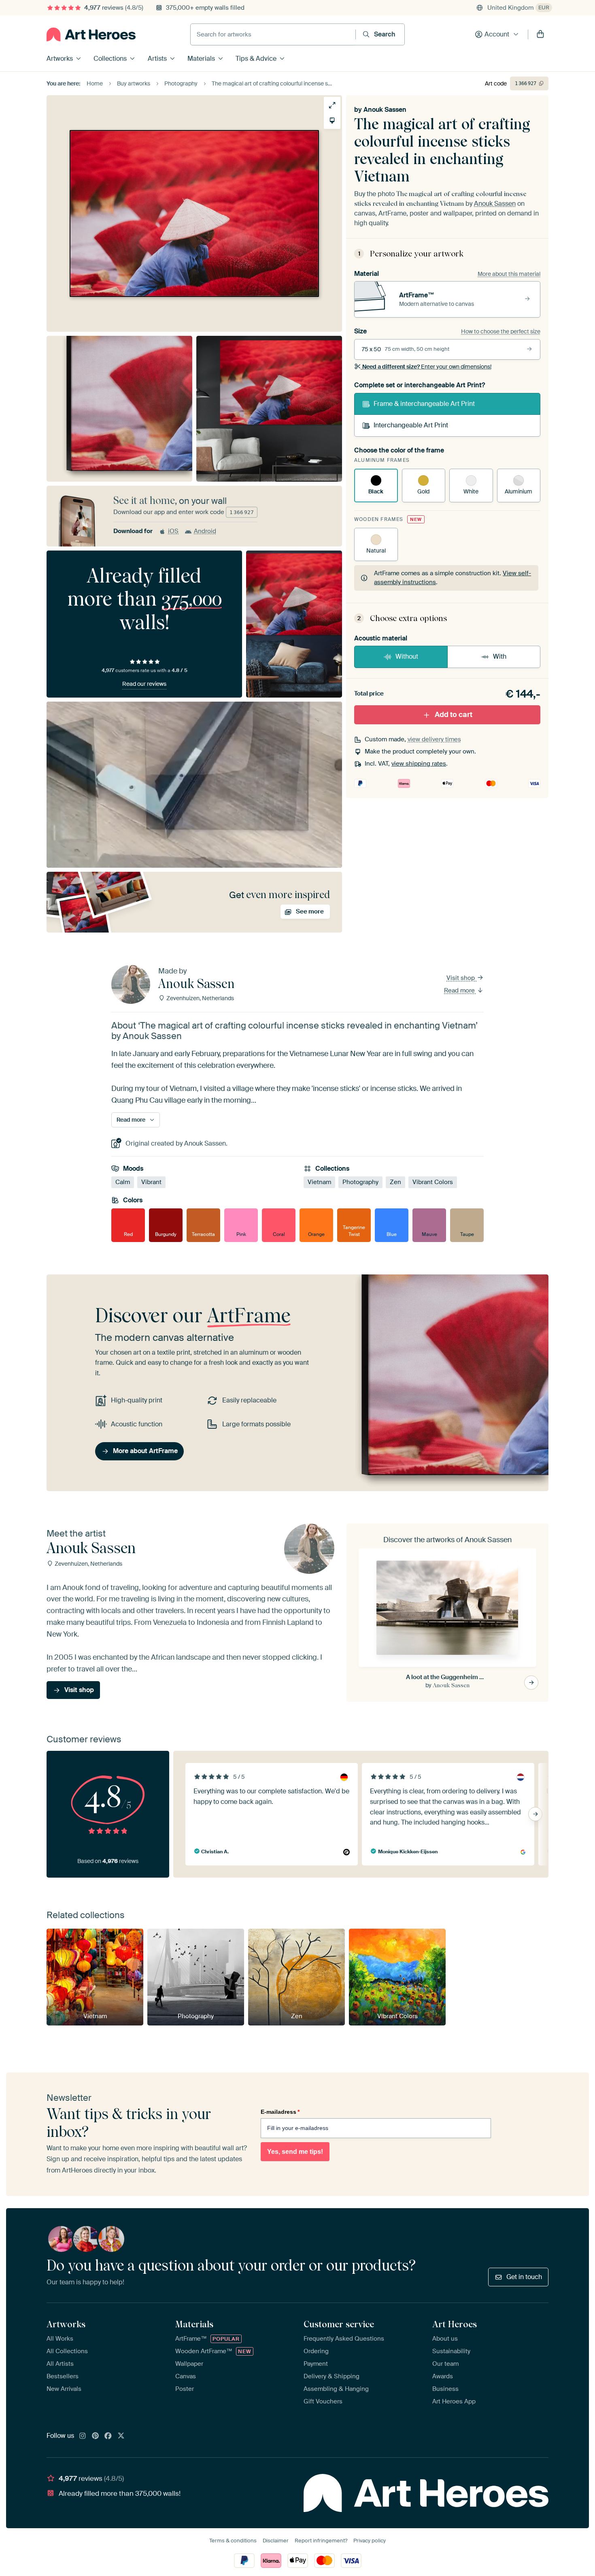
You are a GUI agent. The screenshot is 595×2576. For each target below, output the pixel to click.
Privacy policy (370, 2541)
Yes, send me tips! (295, 2152)
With (500, 656)
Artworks (60, 59)
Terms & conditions (233, 2541)
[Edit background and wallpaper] (332, 121)
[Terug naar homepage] (91, 34)
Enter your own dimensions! (427, 367)
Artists (157, 59)
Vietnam (319, 1182)
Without (407, 656)
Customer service (339, 2324)
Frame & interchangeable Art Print (424, 404)
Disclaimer (276, 2541)
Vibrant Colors (433, 1182)
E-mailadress (280, 2112)
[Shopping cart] (540, 34)
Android (205, 531)
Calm (123, 1182)
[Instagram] (83, 2436)
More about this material (509, 274)
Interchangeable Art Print (411, 425)
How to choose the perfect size (501, 331)
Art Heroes (455, 2324)
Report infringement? (321, 2541)
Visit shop (461, 978)
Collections (110, 59)
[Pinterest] (96, 2436)
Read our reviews (144, 684)
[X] (121, 2436)
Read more (460, 990)
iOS (173, 531)
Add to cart (454, 715)
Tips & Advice (256, 59)
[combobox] (273, 34)
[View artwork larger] (332, 105)
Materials (201, 59)
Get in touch (524, 2277)
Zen (395, 1182)
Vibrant (151, 1182)
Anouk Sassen (385, 110)
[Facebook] (108, 2436)
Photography (360, 1182)
